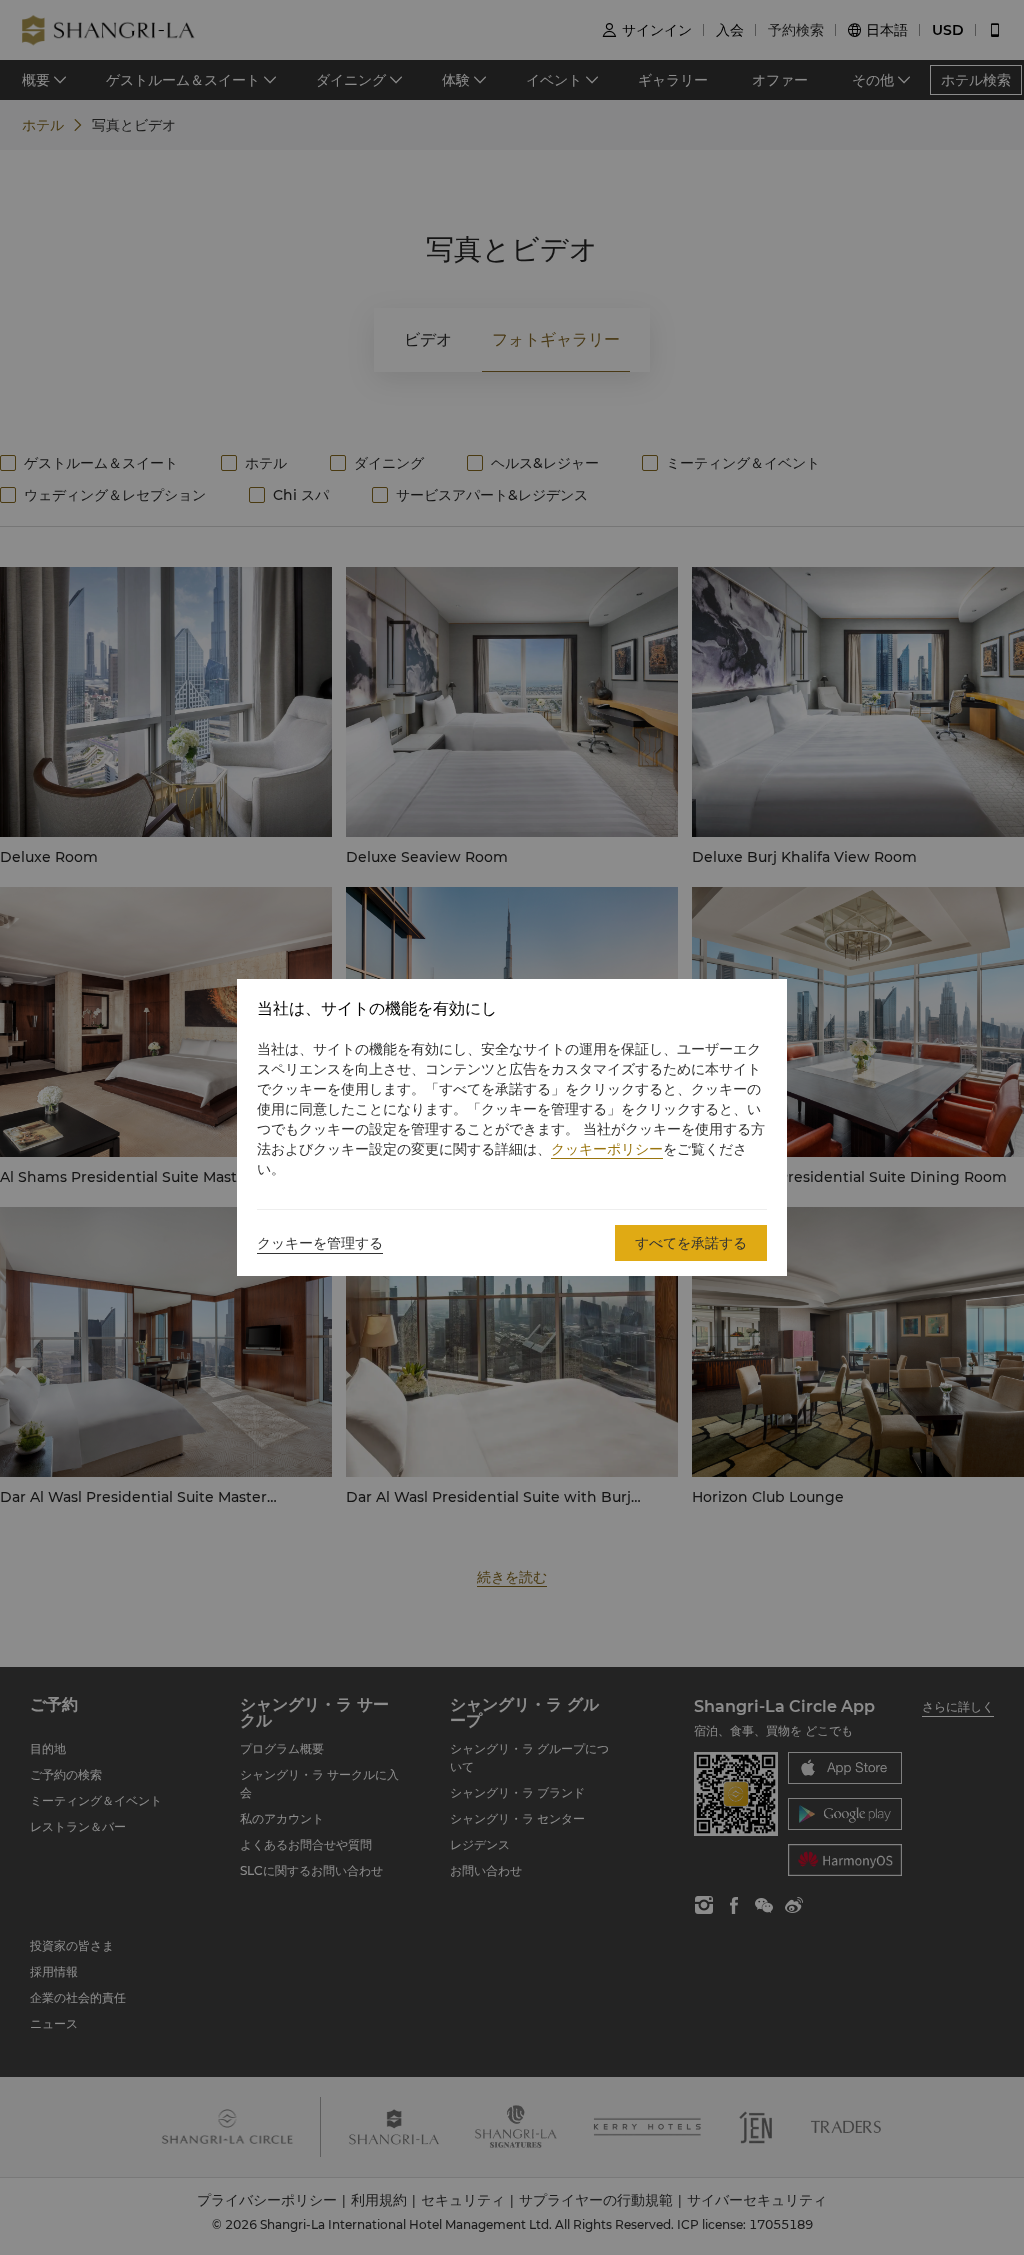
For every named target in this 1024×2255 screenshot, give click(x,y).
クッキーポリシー (607, 1149)
